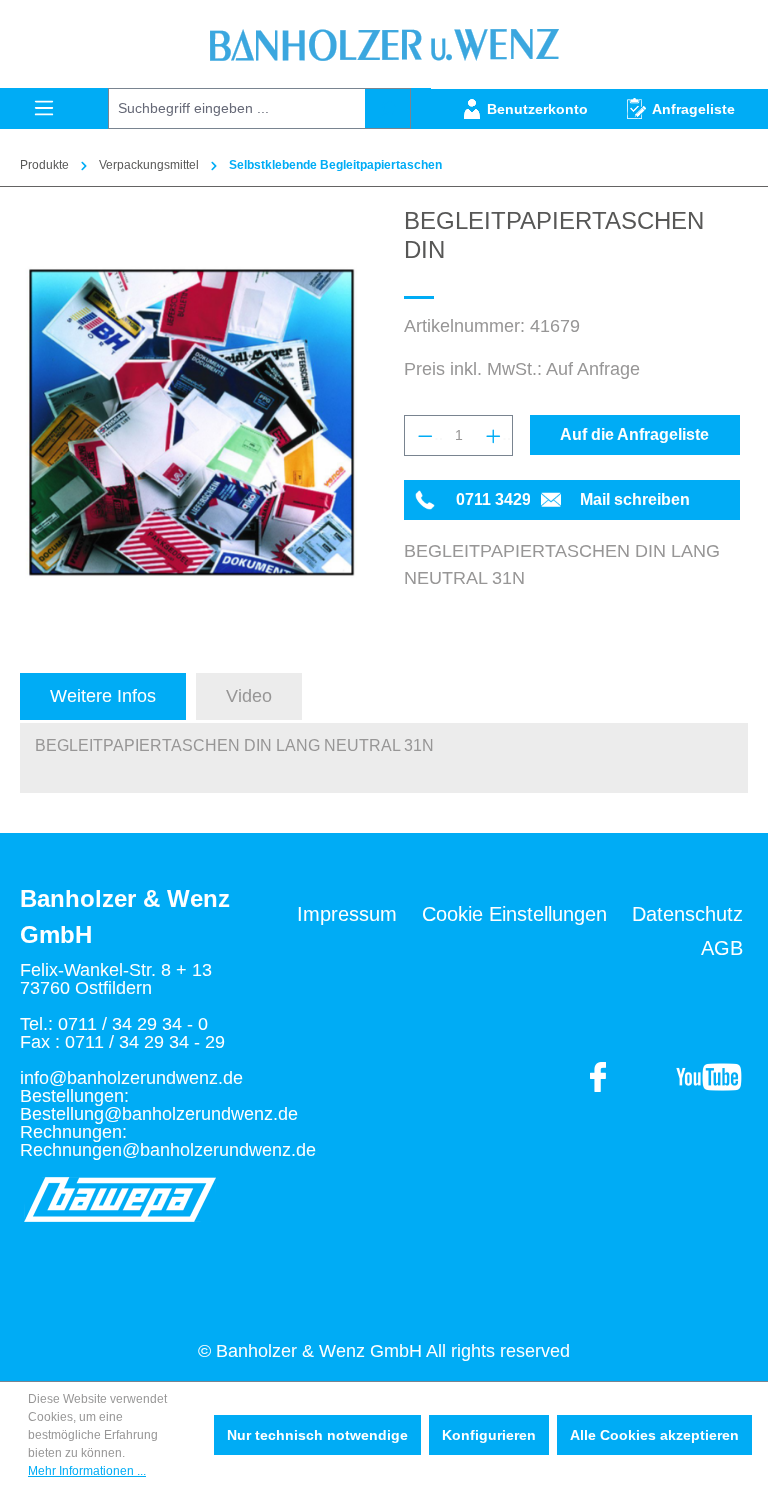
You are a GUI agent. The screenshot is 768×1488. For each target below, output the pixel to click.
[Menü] (44, 108)
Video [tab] (249, 696)
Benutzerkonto (537, 109)
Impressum (347, 914)
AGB (722, 948)
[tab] (103, 696)
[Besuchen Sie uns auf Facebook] (708, 1076)
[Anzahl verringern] (424, 435)
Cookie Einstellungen (514, 914)
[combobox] (236, 108)
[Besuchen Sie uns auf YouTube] (599, 1076)
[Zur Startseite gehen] (384, 44)
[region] (192, 422)
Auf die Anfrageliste (634, 434)
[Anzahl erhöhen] (493, 435)
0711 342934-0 (509, 499)
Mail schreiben (635, 499)
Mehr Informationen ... (87, 1471)
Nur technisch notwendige (317, 1435)
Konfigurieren (489, 1435)
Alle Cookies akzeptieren (654, 1435)
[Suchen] (387, 108)
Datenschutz (687, 914)
